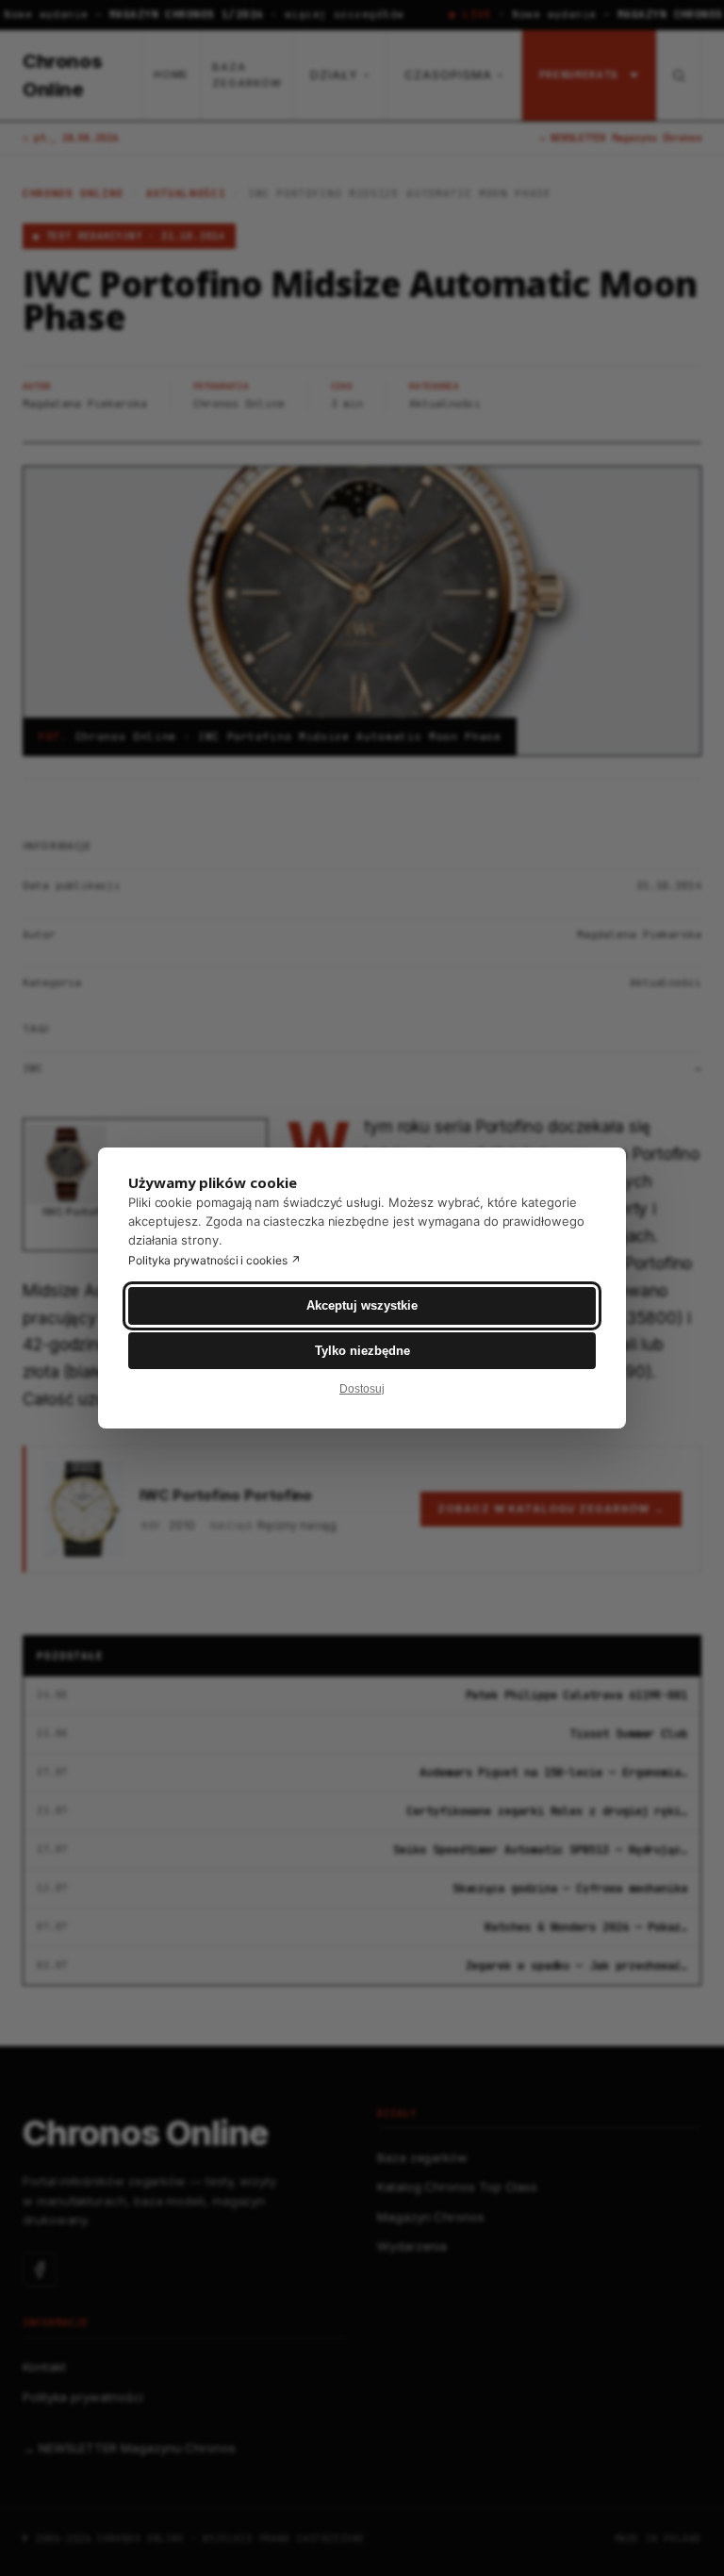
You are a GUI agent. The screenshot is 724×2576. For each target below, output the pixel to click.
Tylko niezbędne (362, 1351)
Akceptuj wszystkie (362, 1305)
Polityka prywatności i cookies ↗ (214, 1260)
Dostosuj (362, 1389)
